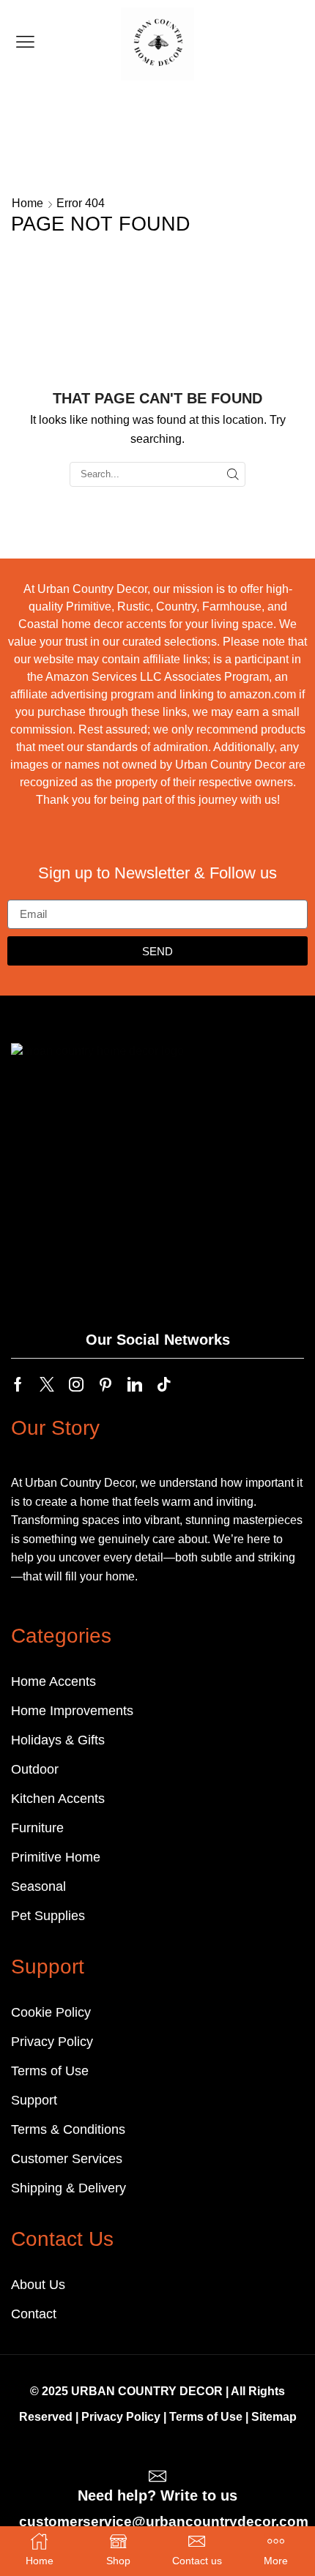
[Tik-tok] (164, 1384)
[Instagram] (76, 1384)
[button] (25, 42)
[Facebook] (18, 1384)
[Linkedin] (135, 1384)
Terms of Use (206, 2417)
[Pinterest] (105, 1384)
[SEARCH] (233, 474)
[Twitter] (47, 1384)
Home (27, 203)
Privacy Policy (121, 2417)
